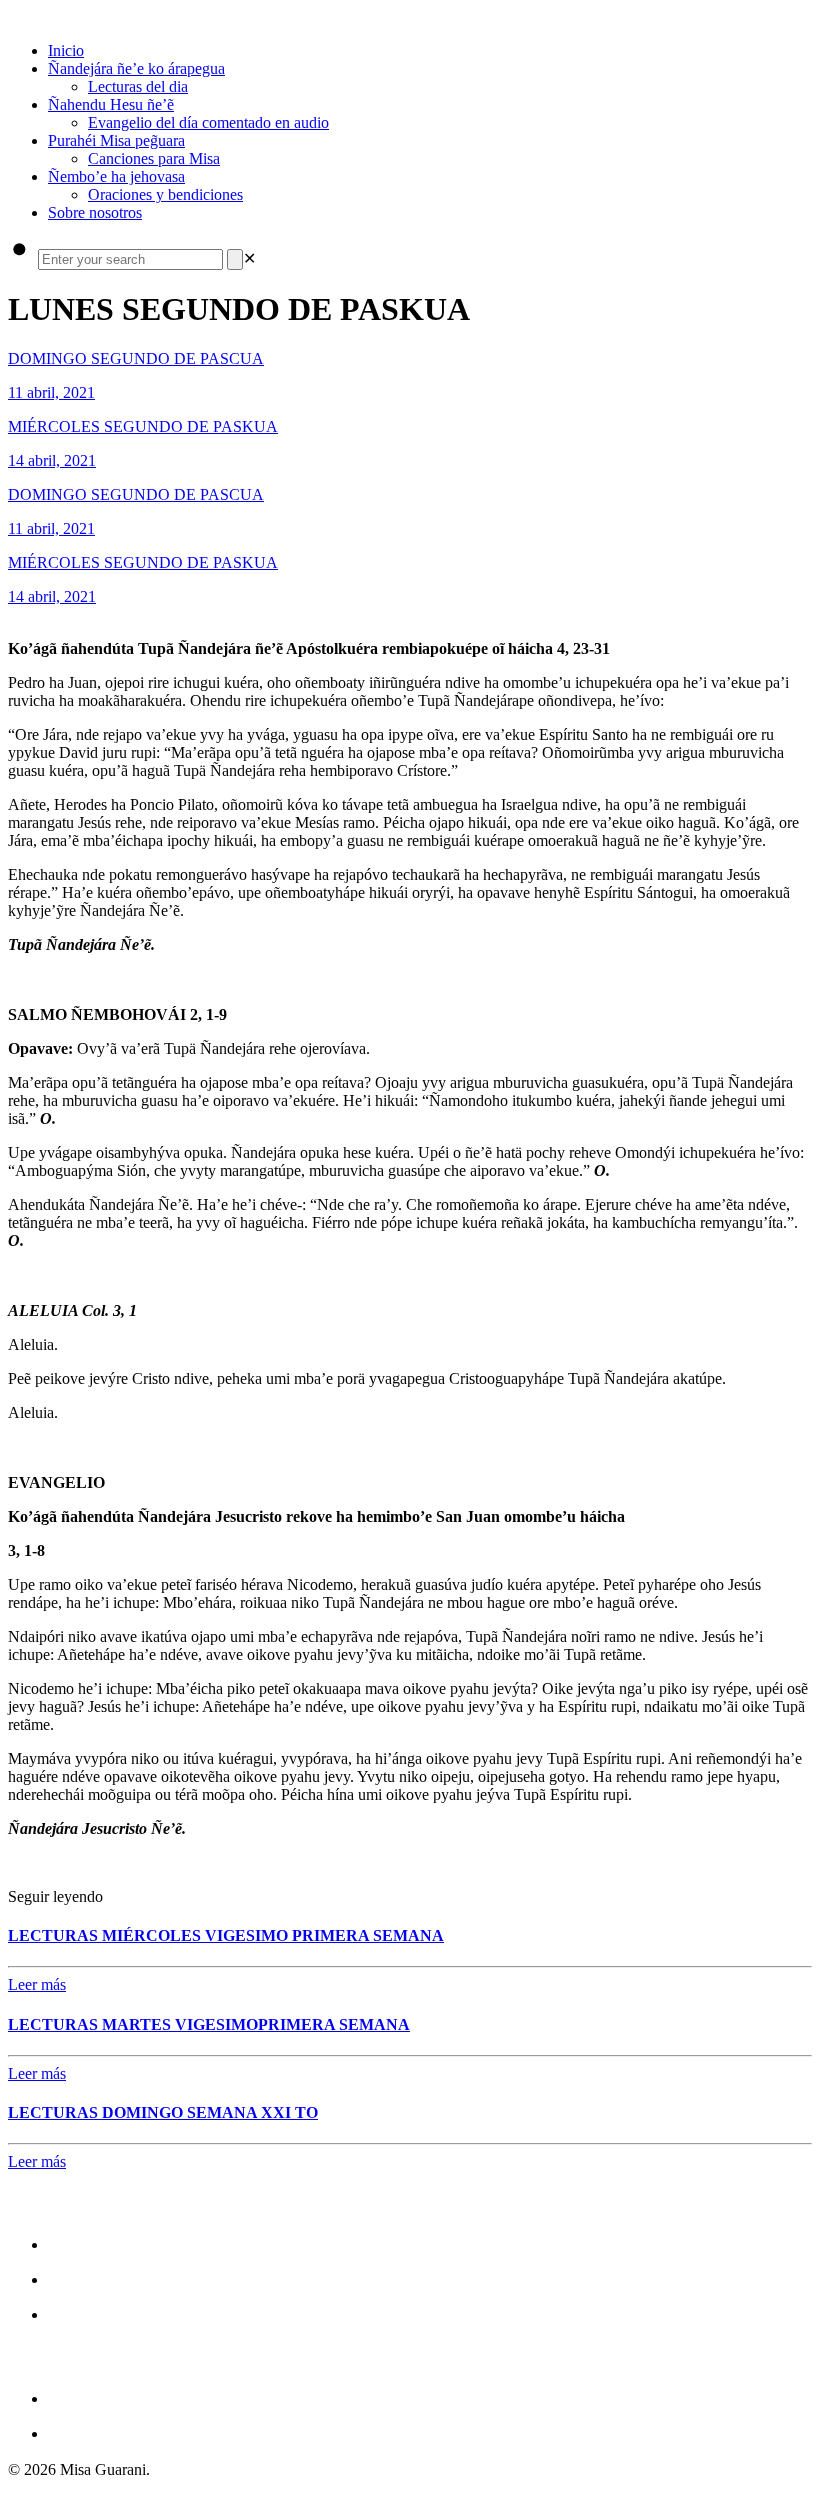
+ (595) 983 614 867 (129, 2432)
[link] (249, 258)
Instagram (90, 2278)
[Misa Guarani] (10, 16)
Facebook (88, 2243)
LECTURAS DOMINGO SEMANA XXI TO (163, 2112)
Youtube (82, 2313)
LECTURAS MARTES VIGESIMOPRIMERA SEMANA (209, 2024)
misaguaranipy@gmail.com (161, 2397)
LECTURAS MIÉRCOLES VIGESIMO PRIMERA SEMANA (226, 1935)
